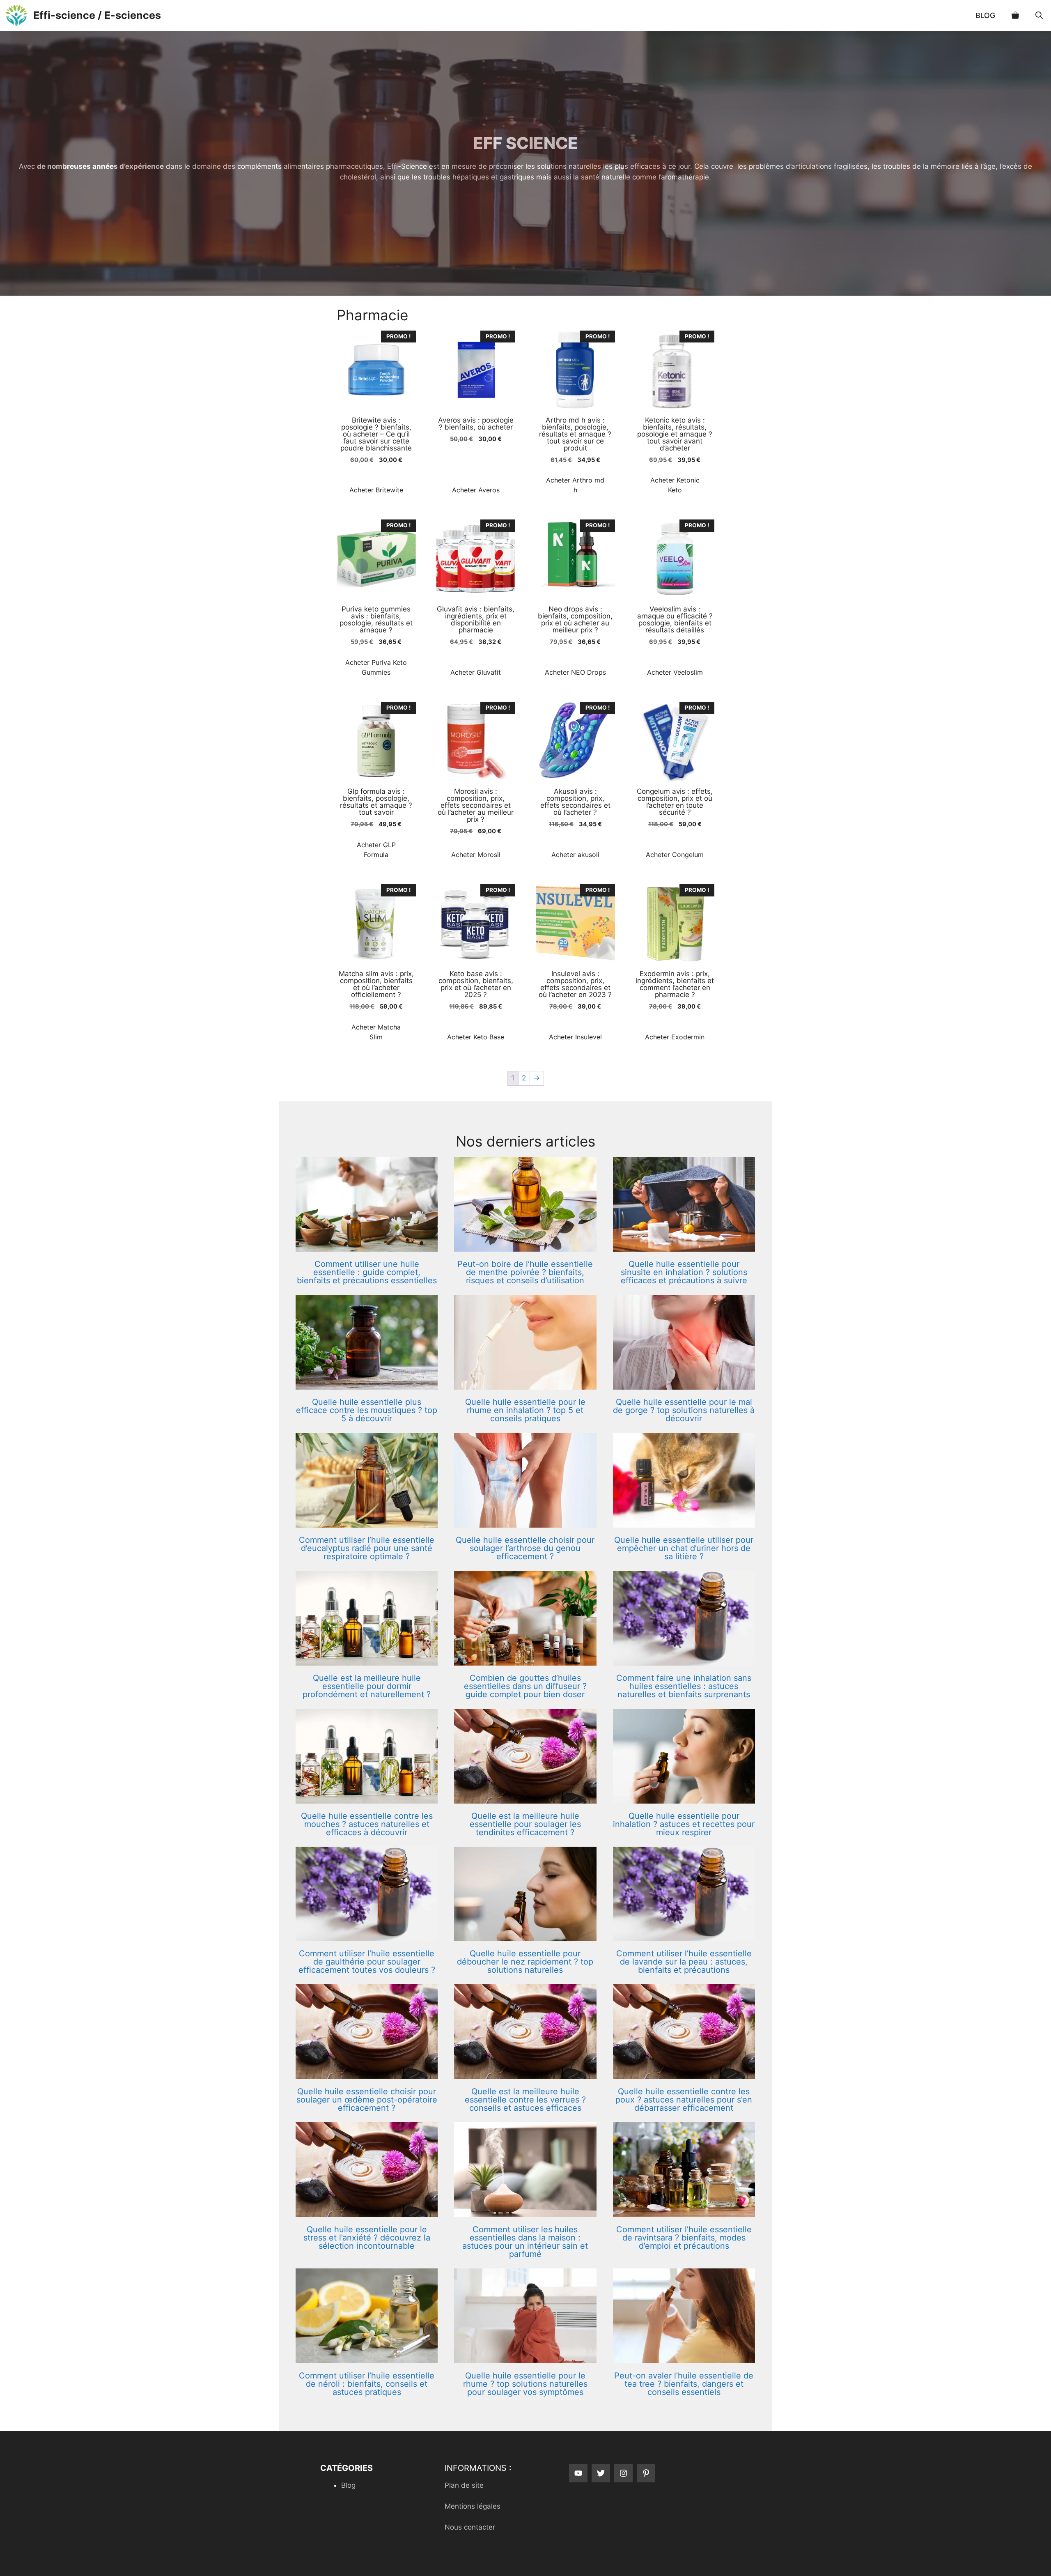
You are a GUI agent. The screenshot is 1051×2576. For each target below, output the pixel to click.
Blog (985, 15)
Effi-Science (407, 166)
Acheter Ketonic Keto (675, 485)
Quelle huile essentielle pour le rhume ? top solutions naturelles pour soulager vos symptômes (525, 2384)
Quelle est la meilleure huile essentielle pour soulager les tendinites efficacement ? (525, 1824)
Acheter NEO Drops (575, 672)
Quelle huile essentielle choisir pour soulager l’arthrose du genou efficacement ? (525, 1548)
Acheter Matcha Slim (376, 1032)
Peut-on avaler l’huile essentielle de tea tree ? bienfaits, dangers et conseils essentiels (684, 2384)
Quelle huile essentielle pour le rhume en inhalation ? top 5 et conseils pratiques (525, 1410)
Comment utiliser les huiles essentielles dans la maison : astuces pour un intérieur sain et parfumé (525, 2242)
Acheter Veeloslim (675, 672)
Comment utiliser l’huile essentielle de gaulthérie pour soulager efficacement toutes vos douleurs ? (367, 1962)
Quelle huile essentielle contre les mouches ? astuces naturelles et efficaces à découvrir (367, 1824)
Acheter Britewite (376, 490)
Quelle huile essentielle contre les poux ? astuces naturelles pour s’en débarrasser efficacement (684, 2100)
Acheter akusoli (575, 855)
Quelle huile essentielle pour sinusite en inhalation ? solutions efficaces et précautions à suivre (684, 1272)
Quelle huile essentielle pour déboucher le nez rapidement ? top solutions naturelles (525, 1962)
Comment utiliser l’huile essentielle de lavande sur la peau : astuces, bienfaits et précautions (684, 1962)
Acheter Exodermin (675, 1037)
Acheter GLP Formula (376, 850)
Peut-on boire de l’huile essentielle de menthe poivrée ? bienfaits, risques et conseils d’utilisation (525, 1272)
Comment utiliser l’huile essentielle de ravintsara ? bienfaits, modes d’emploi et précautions (684, 2238)
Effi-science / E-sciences (97, 15)
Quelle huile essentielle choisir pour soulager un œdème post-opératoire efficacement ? (367, 2100)
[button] (1039, 15)
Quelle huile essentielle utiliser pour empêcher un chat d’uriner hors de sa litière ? (684, 1548)
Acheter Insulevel (575, 1037)
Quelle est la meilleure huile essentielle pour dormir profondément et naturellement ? (367, 1686)
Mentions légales (473, 2506)
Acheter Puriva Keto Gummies (376, 667)
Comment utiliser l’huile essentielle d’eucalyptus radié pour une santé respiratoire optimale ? (367, 1548)
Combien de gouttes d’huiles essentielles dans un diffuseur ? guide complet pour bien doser (525, 1686)
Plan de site (464, 2485)
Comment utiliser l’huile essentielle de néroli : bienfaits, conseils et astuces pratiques (367, 2384)
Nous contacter (470, 2527)
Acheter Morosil (476, 855)
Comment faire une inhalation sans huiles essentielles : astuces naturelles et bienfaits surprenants (684, 1686)
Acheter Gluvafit (476, 672)
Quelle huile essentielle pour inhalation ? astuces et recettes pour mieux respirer (684, 1824)
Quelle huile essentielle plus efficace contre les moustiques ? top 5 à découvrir (367, 1410)
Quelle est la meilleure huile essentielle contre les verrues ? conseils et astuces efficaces (525, 2100)
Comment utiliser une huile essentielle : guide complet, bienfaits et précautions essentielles (367, 1272)
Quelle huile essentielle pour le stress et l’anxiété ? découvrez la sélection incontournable (367, 2238)
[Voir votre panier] (1015, 15)
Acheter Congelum (675, 855)
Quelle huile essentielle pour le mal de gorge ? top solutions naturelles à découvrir (684, 1410)
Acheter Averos (476, 490)
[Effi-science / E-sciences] (17, 15)
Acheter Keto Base (476, 1037)
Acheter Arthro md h (575, 485)
